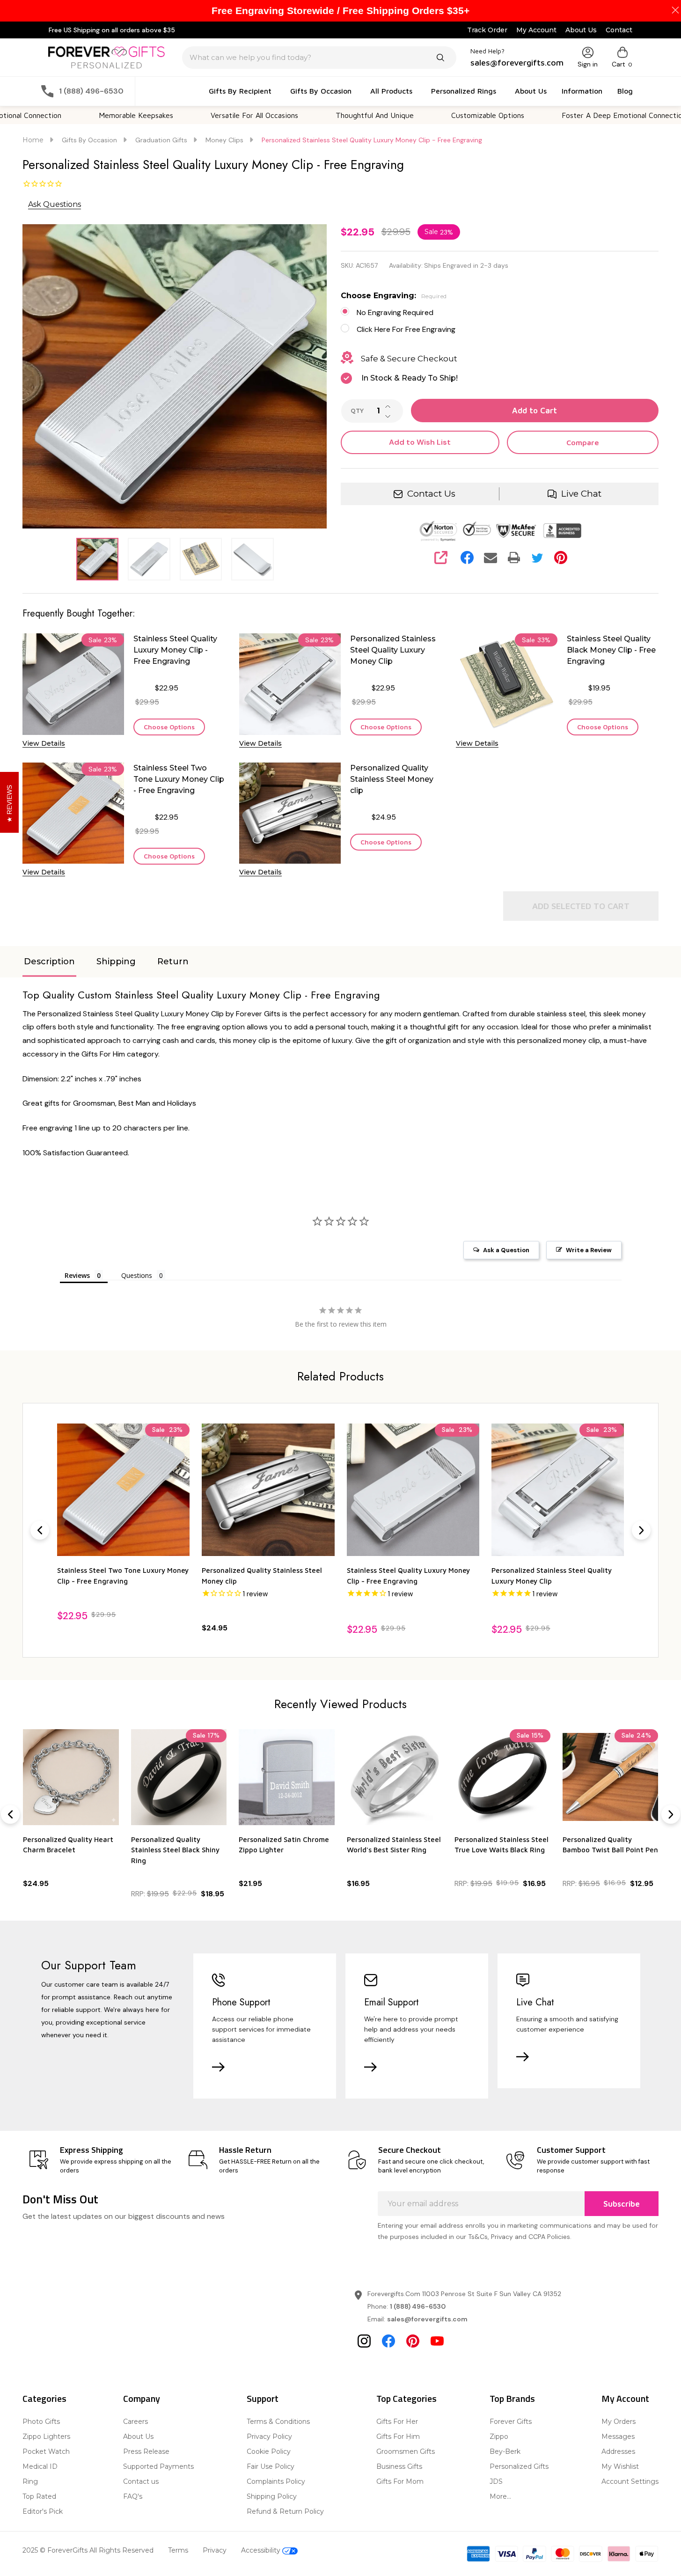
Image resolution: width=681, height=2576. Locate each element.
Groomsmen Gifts (406, 2451)
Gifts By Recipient (240, 91)
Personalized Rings (464, 91)
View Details (44, 743)
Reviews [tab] (77, 1275)
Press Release (146, 2451)
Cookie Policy (269, 2451)
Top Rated (39, 2496)
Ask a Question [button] (506, 1250)
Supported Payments (158, 2466)
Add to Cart (535, 411)
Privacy (215, 2550)
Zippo (499, 2437)
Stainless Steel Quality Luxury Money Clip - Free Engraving (175, 650)
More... (500, 2496)
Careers (135, 2422)
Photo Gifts (41, 2422)
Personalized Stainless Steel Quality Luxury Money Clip (393, 650)
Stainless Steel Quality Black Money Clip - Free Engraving (611, 650)
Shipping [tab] (116, 961)
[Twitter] (537, 558)
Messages (618, 2437)
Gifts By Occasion (321, 91)
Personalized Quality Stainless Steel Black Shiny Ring (175, 1849)
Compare (583, 442)
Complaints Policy (276, 2481)
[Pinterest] (561, 558)
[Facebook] (467, 558)
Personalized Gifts (519, 2466)
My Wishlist (620, 2466)
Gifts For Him (398, 2437)
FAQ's (133, 2496)
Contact (619, 30)
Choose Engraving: (394, 296)
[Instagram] (364, 2341)
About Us (581, 30)
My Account (536, 30)
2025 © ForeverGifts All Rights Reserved (88, 2550)
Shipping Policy (272, 2496)
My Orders (619, 2422)
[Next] (641, 1530)
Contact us (141, 2481)
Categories (44, 2398)
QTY (357, 411)
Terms (178, 2550)
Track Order (487, 30)
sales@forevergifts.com (427, 2319)
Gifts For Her (397, 2422)
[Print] (514, 558)
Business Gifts (399, 2466)
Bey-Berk (505, 2451)
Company (142, 2398)
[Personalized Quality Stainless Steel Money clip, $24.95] (268, 1490)
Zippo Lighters (46, 2437)
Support (263, 2398)
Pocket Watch (46, 2451)
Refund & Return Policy (285, 2511)
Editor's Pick (43, 2511)
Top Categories (406, 2398)
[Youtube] (437, 2341)
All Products (391, 91)
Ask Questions (55, 204)
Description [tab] (49, 961)
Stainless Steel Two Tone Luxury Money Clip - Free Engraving (179, 779)
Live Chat (581, 494)
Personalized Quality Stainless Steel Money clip (392, 779)
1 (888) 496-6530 (418, 2306)
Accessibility (262, 2550)
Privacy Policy (269, 2437)
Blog (625, 91)
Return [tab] (173, 961)
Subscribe (622, 2204)
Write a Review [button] (589, 1250)
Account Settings (630, 2481)
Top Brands (512, 2398)
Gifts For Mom (400, 2481)
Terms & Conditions (278, 2422)
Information (582, 91)
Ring (30, 2481)
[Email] (491, 558)
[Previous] (40, 1530)
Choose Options (169, 727)
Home (33, 140)
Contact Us (431, 494)
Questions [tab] (137, 1275)
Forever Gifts (511, 2422)
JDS (496, 2481)
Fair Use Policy (271, 2466)
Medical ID (40, 2466)
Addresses (618, 2451)
